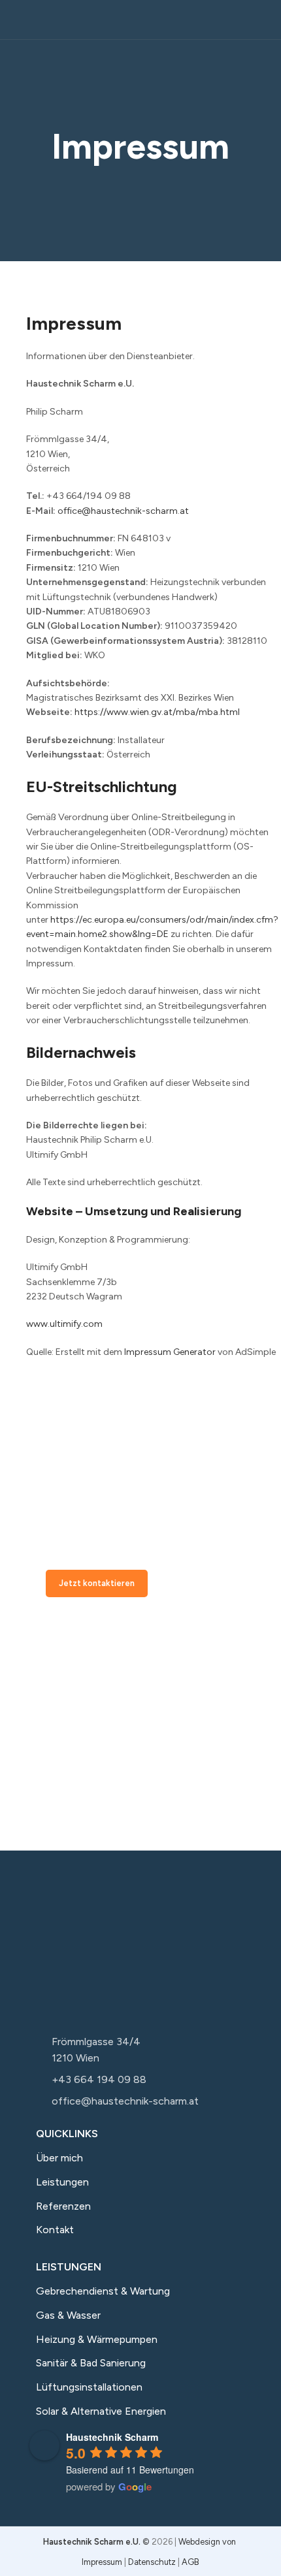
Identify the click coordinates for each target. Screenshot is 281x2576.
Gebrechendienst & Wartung (103, 2291)
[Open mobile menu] (15, 20)
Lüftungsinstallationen (89, 2387)
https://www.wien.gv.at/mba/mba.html (157, 712)
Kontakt (55, 2230)
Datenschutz (152, 2562)
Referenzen (63, 2206)
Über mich (59, 2158)
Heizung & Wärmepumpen (97, 2339)
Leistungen (62, 2182)
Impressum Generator (170, 1352)
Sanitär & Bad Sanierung (91, 2363)
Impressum (102, 2562)
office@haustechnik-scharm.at (123, 511)
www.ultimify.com (64, 1324)
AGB (190, 2562)
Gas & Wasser (68, 2315)
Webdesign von (208, 2542)
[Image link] (108, 1948)
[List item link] (140, 2050)
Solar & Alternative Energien (101, 2411)
